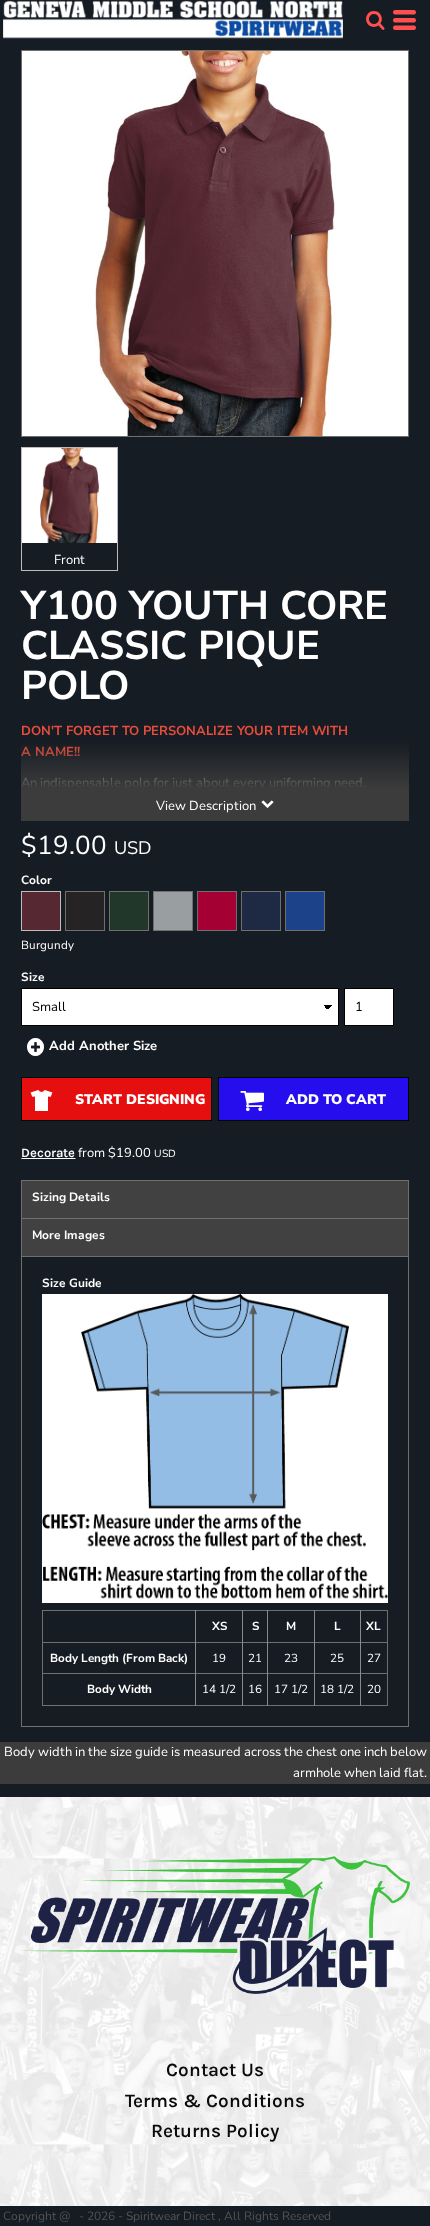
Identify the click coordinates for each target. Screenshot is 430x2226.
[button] (375, 20)
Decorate (48, 1152)
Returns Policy (215, 2131)
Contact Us (215, 2070)
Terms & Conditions (215, 2101)
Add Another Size (103, 1046)
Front (69, 560)
